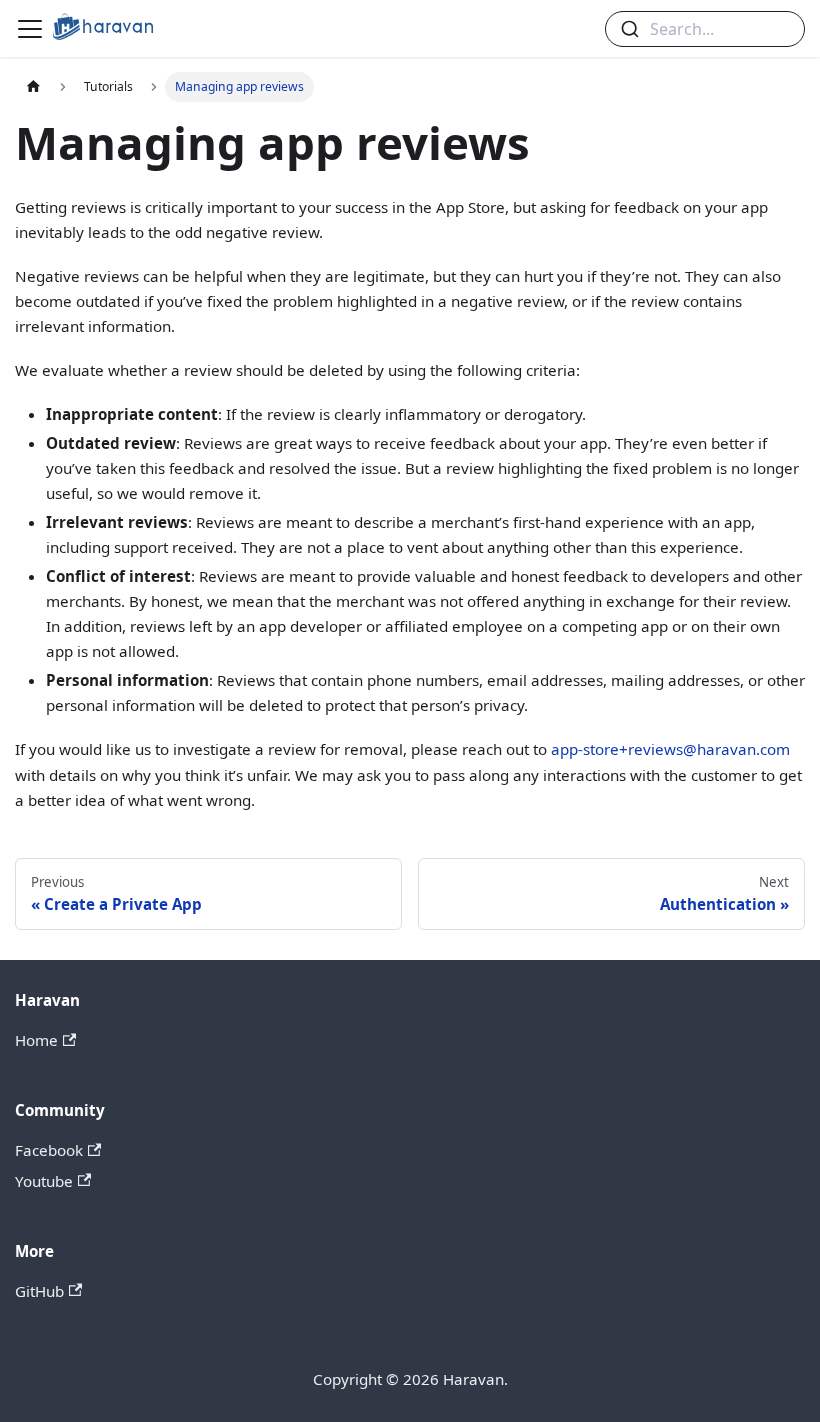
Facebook (49, 1150)
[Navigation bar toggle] (30, 29)
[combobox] (705, 29)
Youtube (44, 1181)
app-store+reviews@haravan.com (670, 749)
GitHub (39, 1291)
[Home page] (33, 87)
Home (36, 1040)
